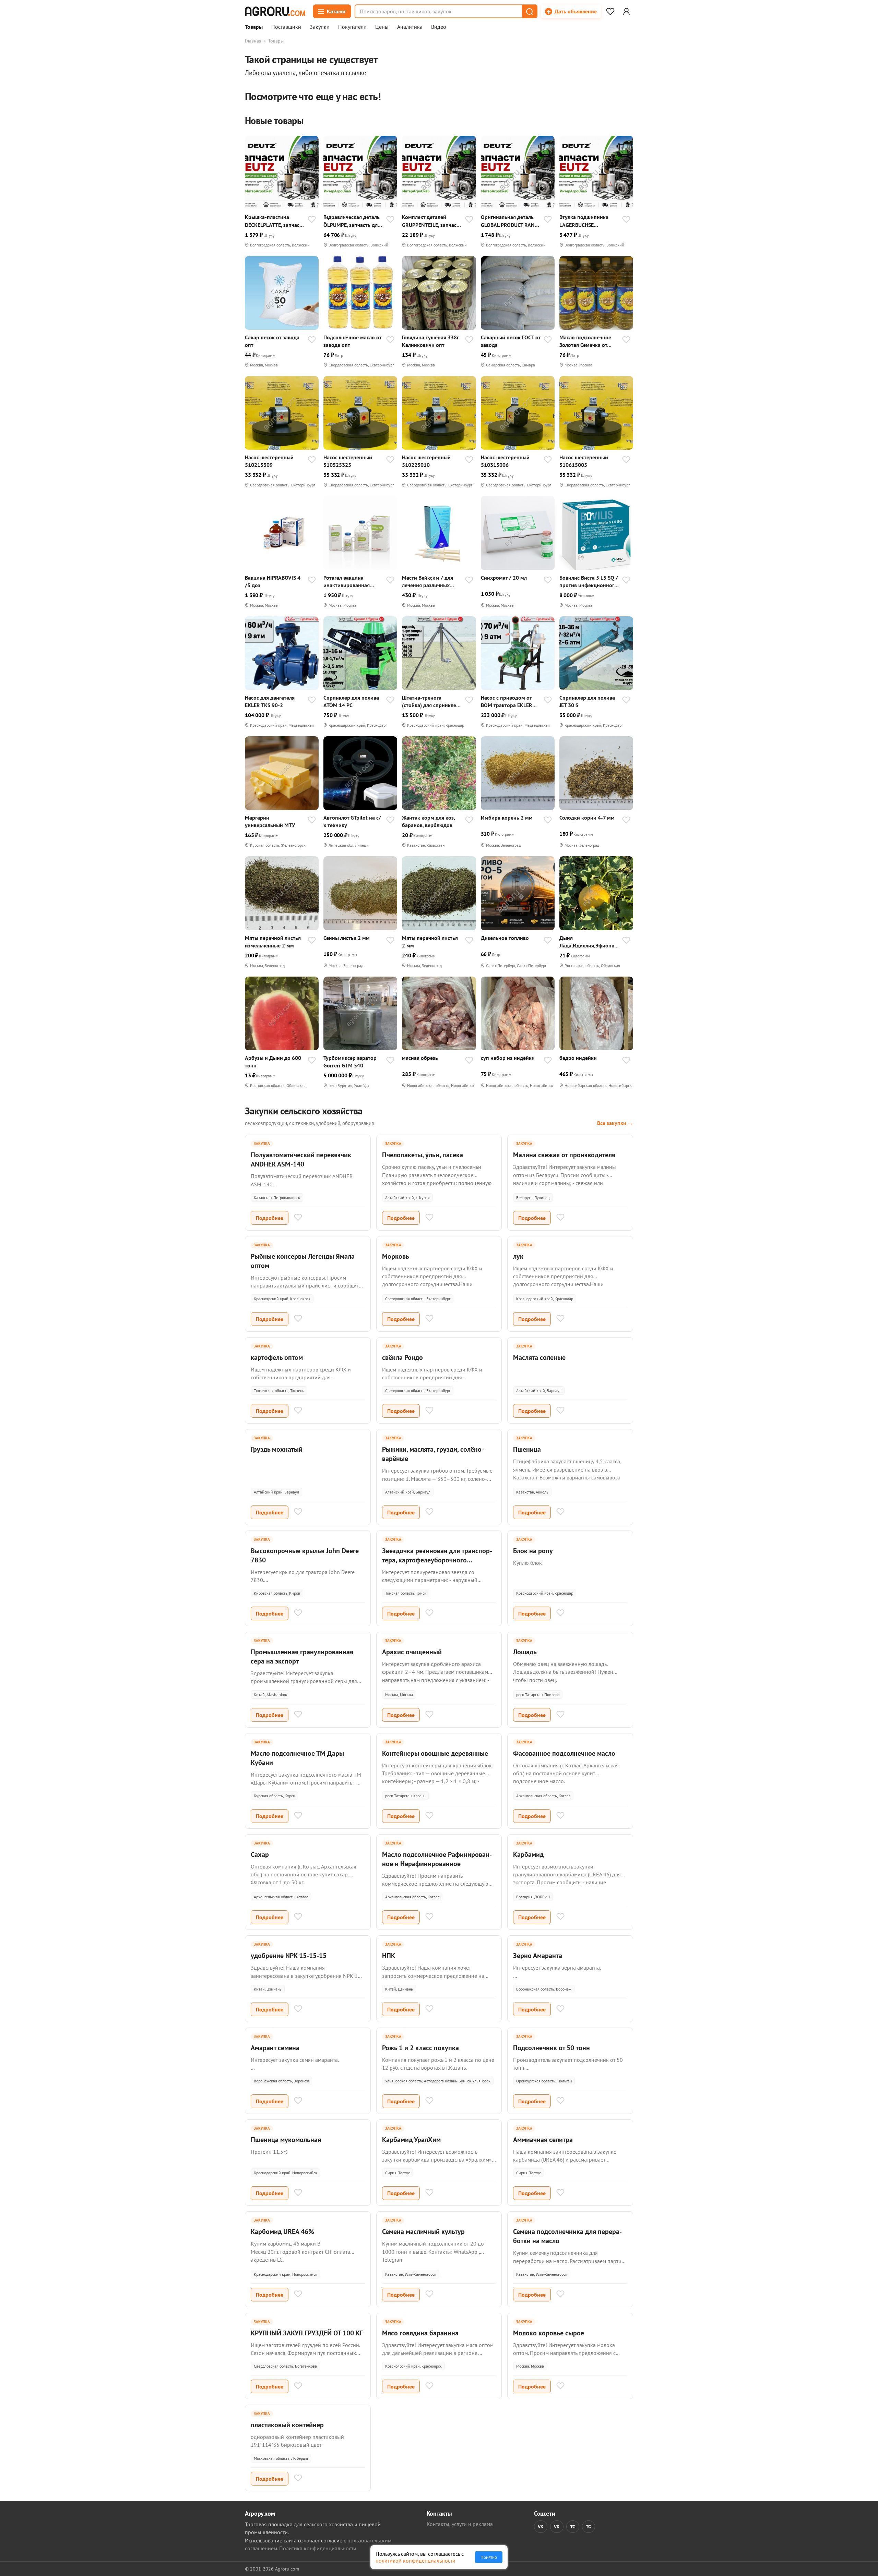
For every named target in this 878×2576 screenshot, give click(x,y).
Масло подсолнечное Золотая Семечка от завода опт (585, 341)
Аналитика (410, 27)
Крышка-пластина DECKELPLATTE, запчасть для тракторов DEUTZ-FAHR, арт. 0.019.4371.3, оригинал (275, 221)
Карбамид (528, 1854)
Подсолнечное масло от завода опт (352, 341)
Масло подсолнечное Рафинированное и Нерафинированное (437, 1859)
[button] (529, 11)
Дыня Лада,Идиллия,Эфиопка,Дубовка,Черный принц (589, 942)
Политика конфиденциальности (318, 2548)
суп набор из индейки (508, 1058)
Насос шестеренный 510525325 (348, 461)
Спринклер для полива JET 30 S (587, 701)
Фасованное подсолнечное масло (564, 1753)
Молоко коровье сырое (549, 2333)
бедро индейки (578, 1058)
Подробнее (270, 1218)
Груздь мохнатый (277, 1449)
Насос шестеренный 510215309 (269, 461)
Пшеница (527, 1449)
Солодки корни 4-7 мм (587, 818)
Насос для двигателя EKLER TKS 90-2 (270, 701)
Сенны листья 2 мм (347, 938)
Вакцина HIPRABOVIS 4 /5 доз (273, 581)
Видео (439, 27)
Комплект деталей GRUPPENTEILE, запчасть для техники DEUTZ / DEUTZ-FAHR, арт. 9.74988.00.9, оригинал (432, 221)
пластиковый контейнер (287, 2425)
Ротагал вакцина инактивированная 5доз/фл (347, 582)
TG (573, 2527)
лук (518, 1256)
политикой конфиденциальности (416, 2561)
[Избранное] (610, 11)
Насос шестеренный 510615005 (584, 461)
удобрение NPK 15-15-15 (289, 1956)
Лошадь (525, 1652)
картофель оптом (277, 1357)
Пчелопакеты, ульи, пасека (423, 1155)
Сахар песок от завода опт (272, 341)
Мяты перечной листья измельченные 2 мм (273, 942)
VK (541, 2527)
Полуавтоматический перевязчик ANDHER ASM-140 (301, 1159)
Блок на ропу (533, 1551)
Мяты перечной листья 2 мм (430, 942)
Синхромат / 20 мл (504, 578)
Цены (382, 27)
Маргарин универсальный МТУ (270, 821)
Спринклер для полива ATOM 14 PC (351, 701)
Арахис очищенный (412, 1652)
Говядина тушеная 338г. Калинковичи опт (431, 341)
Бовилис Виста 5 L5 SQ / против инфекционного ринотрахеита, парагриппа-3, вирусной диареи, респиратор (589, 582)
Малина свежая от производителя (564, 1155)
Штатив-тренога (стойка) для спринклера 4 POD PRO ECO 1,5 (432, 702)
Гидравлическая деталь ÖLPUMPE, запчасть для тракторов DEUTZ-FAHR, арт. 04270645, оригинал (352, 221)
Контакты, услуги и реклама (460, 2524)
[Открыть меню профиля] (626, 11)
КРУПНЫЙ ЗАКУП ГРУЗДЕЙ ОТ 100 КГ (307, 2333)
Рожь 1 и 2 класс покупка (420, 2048)
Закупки (320, 27)
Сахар (260, 1854)
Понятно (489, 2557)
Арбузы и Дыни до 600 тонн (273, 1062)
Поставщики (286, 27)
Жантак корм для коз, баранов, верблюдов (428, 821)
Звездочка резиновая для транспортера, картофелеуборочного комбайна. (437, 1560)
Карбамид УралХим (411, 2140)
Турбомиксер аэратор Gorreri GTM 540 (350, 1062)
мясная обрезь (420, 1058)
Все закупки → (615, 1123)
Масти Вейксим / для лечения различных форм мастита (428, 582)
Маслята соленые (539, 1357)
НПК (389, 1956)
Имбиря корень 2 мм (507, 818)
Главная (253, 41)
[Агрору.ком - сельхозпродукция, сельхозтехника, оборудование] (275, 11)
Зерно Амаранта (538, 1956)
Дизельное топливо (505, 938)
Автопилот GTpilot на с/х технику (352, 821)
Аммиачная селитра (543, 2140)
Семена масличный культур (423, 2232)
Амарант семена (275, 2048)
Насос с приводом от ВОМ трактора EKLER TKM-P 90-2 (507, 702)
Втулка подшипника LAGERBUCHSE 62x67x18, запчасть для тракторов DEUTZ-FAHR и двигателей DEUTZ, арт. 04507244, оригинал (589, 221)
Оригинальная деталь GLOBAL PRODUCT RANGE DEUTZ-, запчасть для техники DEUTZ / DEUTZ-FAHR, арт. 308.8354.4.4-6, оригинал (511, 221)
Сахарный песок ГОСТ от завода (511, 341)
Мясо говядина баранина (420, 2333)
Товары (254, 27)
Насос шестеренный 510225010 (426, 461)
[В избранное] (312, 220)
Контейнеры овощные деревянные (435, 1753)
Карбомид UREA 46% (282, 2232)
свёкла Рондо (402, 1357)
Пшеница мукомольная (286, 2140)
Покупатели (352, 27)
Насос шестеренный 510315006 (505, 461)
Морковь (396, 1256)
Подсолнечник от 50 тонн (551, 2048)
